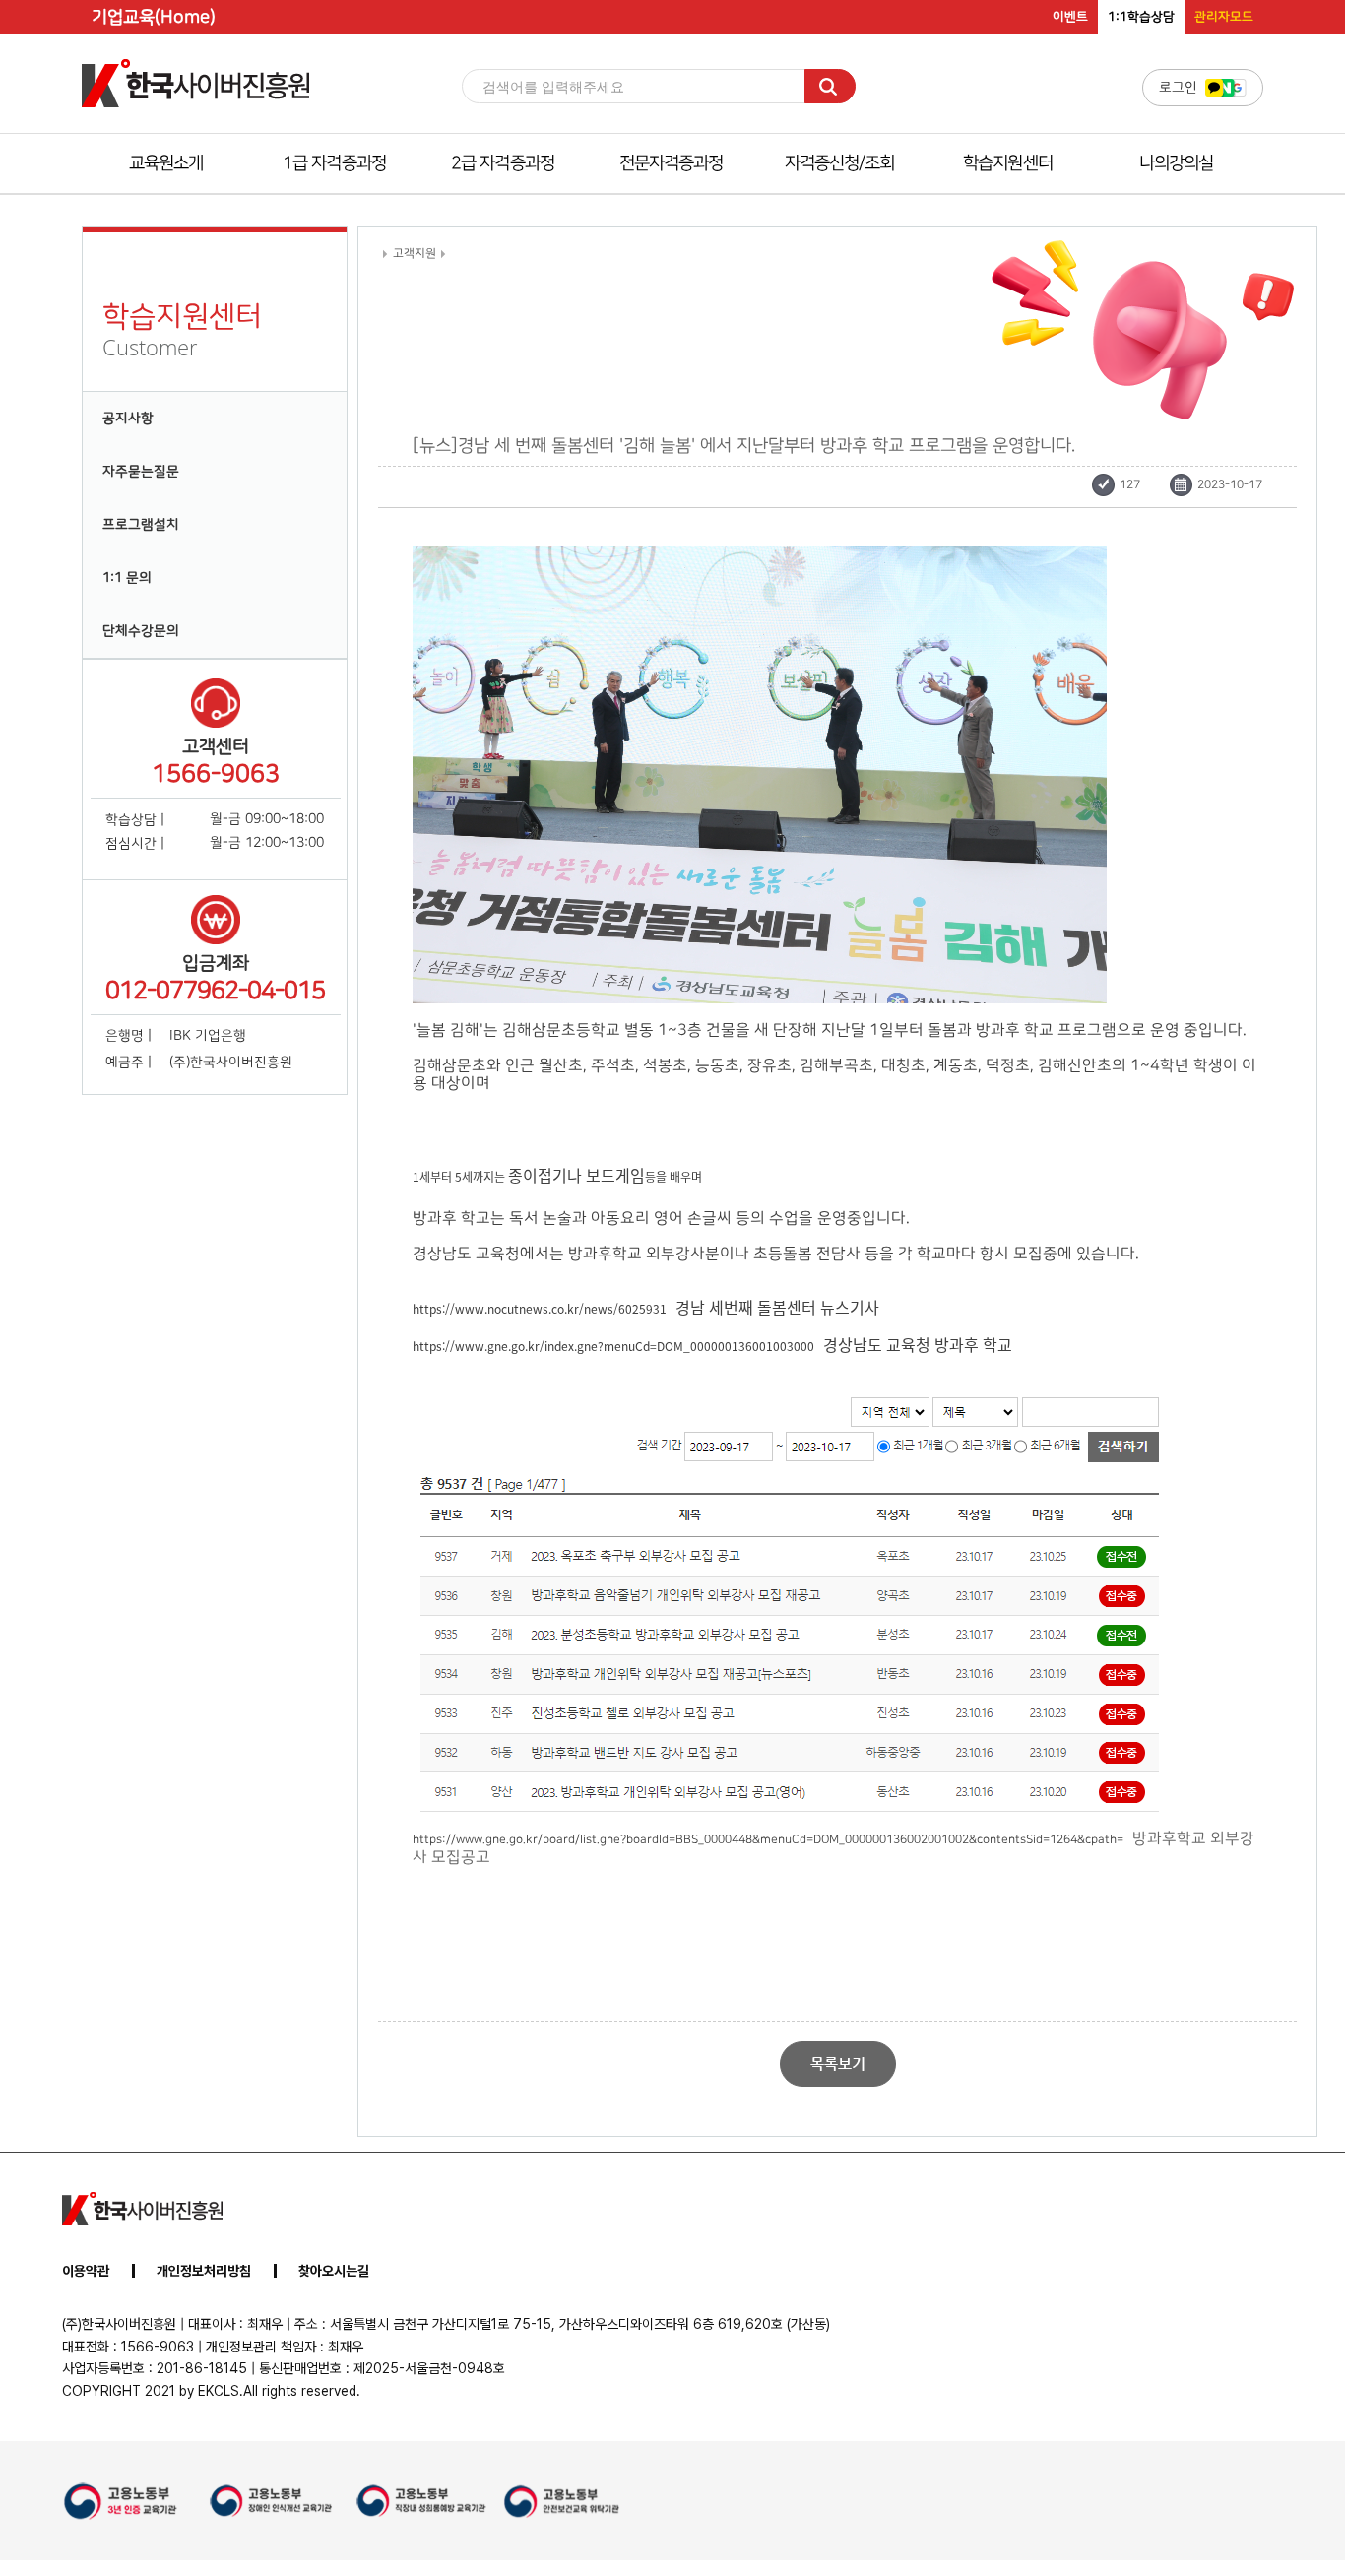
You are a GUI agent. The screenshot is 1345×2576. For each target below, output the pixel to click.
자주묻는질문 (141, 472)
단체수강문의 (141, 631)
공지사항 (128, 419)
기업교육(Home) (154, 17)
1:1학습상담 (1141, 17)
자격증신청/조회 (840, 163)
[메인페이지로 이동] (195, 107)
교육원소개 (166, 163)
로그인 (1178, 88)
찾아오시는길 (334, 2271)
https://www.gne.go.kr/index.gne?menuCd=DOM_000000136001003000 (613, 1346)
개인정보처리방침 (204, 2271)
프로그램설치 (141, 525)
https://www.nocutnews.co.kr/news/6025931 (540, 1308)
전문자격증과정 (672, 163)
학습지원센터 (1008, 163)
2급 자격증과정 (503, 163)
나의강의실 (1177, 163)
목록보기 (838, 2063)
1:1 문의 (127, 578)
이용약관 (86, 2271)
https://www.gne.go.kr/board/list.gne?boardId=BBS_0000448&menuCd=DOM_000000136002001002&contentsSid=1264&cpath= (768, 1839)
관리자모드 (1224, 17)
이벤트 (1070, 17)
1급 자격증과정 (334, 163)
